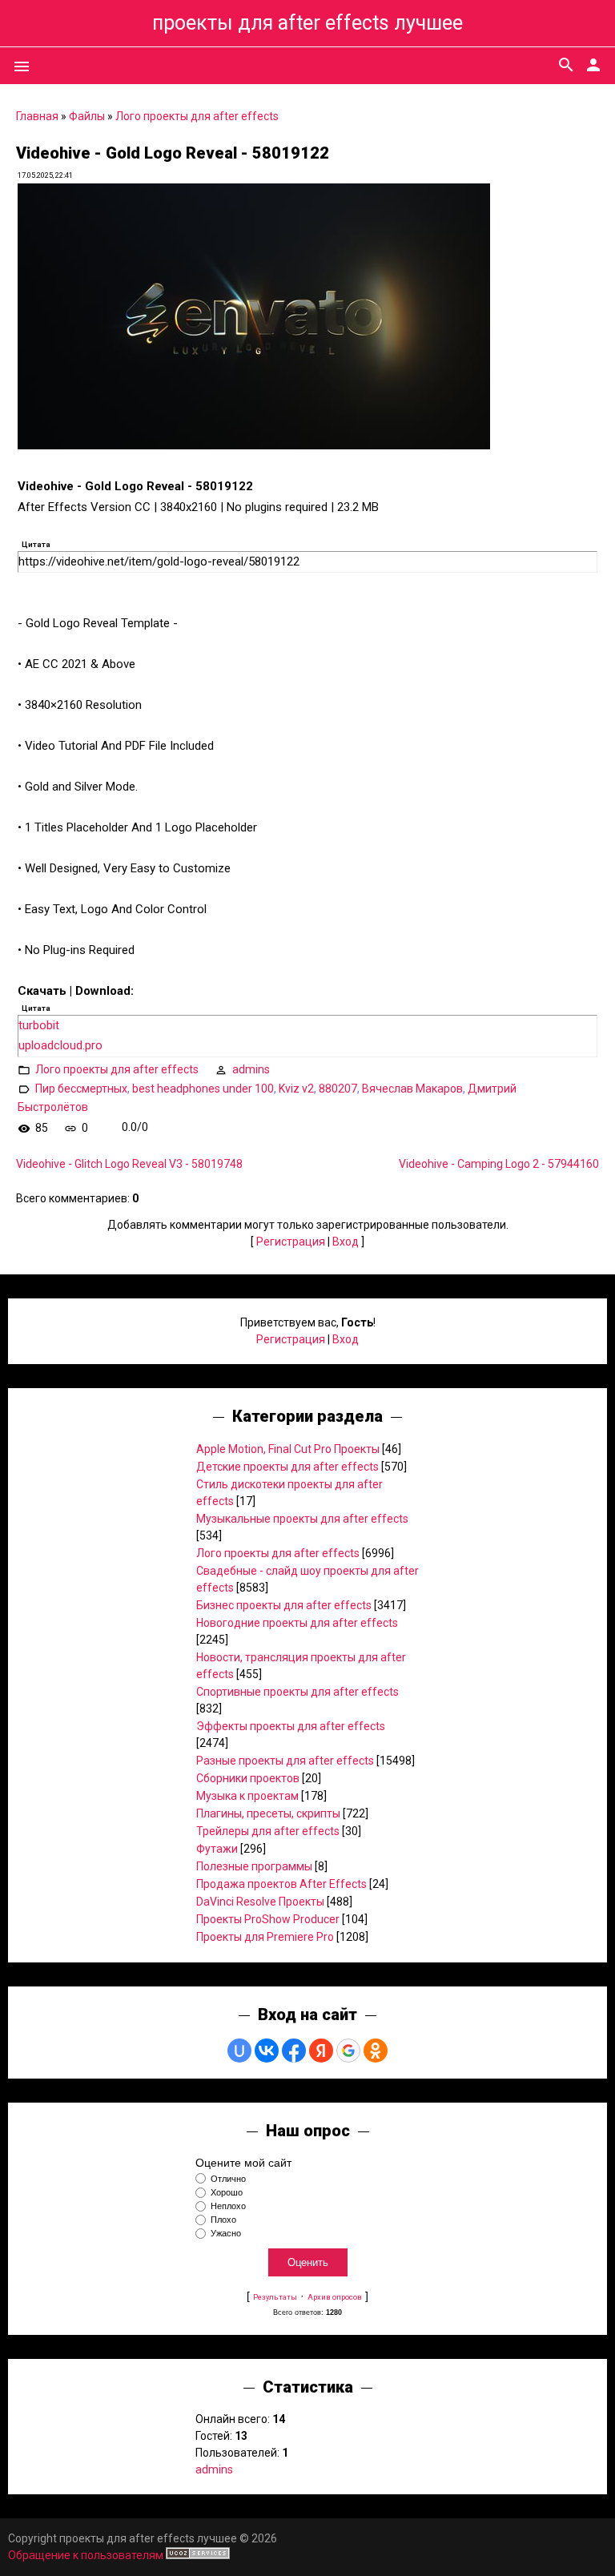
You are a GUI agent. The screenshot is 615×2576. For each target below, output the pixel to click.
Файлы (87, 116)
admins (251, 1069)
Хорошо (227, 2192)
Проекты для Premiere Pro (265, 1937)
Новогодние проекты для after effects (297, 1623)
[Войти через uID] (239, 2051)
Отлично (228, 2179)
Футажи (217, 1849)
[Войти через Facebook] (294, 2051)
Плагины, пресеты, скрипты (268, 1813)
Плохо (223, 2220)
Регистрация (291, 1242)
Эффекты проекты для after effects (291, 1726)
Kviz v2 (296, 1088)
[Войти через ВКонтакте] (267, 2051)
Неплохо (228, 2206)
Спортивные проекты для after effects (297, 1692)
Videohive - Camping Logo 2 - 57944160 (499, 1164)
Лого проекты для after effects (197, 116)
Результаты (275, 2297)
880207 (338, 1088)
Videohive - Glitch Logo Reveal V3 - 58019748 (129, 1164)
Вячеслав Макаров (412, 1088)
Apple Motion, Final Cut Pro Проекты (288, 1449)
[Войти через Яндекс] (321, 2051)
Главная (37, 116)
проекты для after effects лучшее (307, 23)
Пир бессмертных (81, 1088)
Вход (346, 1242)
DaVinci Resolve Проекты (260, 1902)
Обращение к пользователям (86, 2555)
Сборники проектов (248, 1778)
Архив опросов (335, 2297)
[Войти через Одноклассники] (376, 2051)
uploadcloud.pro (60, 1045)
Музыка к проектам (247, 1796)
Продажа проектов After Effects (281, 1884)
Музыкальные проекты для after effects (302, 1519)
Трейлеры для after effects (268, 1831)
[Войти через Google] (348, 2051)
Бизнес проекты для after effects (284, 1605)
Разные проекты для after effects (285, 1761)
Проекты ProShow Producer (268, 1919)
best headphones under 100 (203, 1088)
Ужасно (226, 2234)
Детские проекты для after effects (287, 1467)
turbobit (39, 1025)
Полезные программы (254, 1866)
